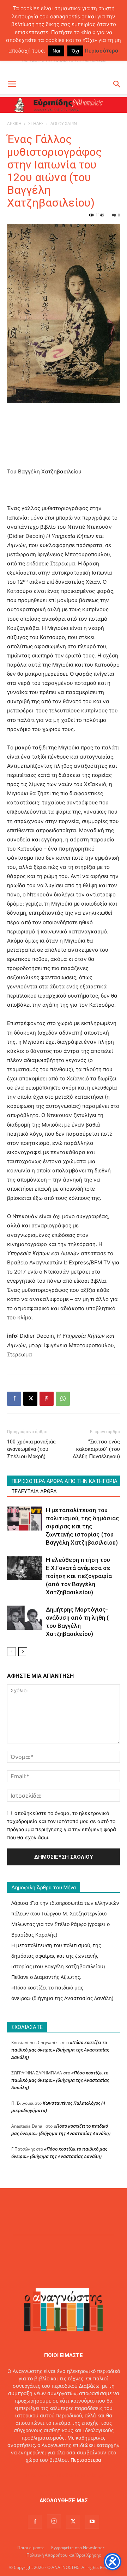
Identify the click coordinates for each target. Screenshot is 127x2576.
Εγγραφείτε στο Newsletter (78, 2548)
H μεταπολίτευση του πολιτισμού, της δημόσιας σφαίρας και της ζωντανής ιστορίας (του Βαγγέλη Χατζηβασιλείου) (83, 1526)
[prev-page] (11, 1652)
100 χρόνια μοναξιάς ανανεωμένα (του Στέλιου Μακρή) (31, 1449)
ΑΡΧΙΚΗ (14, 124)
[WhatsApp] (63, 1399)
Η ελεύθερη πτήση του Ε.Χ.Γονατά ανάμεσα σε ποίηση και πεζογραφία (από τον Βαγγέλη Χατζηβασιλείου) (79, 1576)
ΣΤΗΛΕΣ (36, 124)
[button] (12, 84)
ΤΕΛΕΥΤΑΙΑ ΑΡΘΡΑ (34, 1491)
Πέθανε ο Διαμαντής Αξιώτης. (46, 1977)
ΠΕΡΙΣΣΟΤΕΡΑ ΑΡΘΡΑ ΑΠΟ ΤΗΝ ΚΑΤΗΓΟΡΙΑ (64, 1481)
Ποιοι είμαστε (31, 2548)
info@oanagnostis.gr (80, 2475)
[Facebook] (14, 1399)
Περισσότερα (86, 2460)
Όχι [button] (75, 51)
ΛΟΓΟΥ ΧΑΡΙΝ (64, 124)
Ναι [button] (56, 51)
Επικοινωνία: (39, 2475)
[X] (30, 1399)
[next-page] (23, 1652)
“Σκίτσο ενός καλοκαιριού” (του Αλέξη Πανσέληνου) (96, 1449)
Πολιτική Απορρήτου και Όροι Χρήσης (64, 2555)
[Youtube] (92, 2522)
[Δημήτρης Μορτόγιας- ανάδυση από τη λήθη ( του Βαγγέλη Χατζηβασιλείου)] (25, 1618)
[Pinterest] (47, 1399)
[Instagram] (54, 2521)
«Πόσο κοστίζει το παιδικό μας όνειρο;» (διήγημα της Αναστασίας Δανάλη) (60, 2050)
